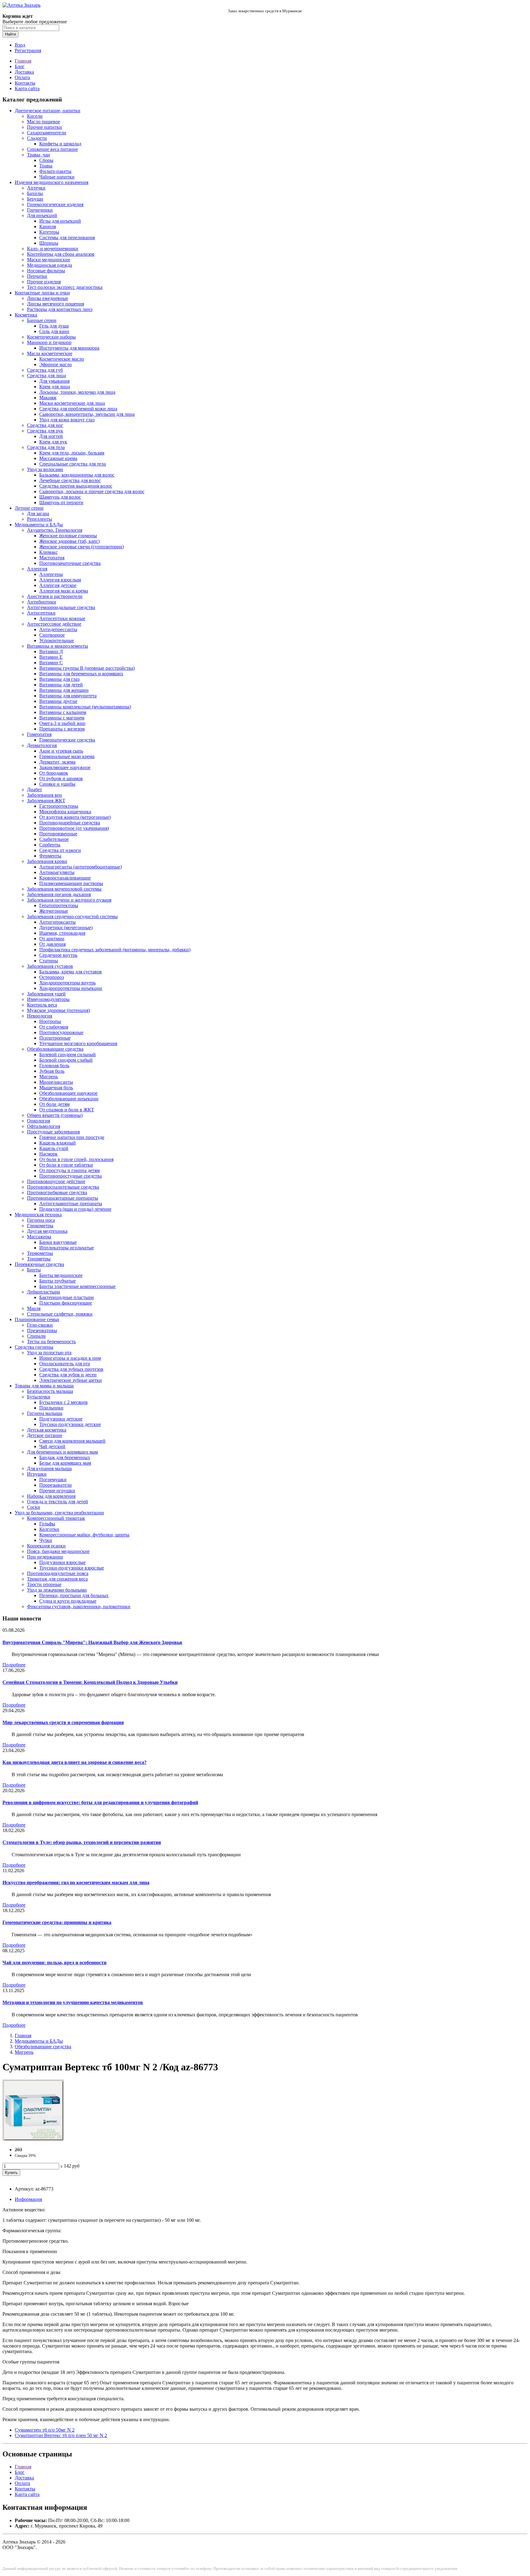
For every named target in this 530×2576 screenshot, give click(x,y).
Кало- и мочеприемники (53, 249)
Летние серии (29, 508)
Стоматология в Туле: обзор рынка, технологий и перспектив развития (82, 1842)
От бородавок (54, 773)
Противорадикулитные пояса (58, 1573)
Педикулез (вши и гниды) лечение (75, 1209)
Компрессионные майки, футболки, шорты (84, 1535)
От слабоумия (54, 1027)
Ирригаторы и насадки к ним (70, 1358)
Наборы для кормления (51, 1496)
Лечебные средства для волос (70, 480)
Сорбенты (50, 845)
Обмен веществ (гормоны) (55, 1115)
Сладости (37, 138)
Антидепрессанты (58, 629)
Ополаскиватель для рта (65, 1364)
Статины (49, 961)
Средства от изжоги (60, 850)
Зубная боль (52, 1071)
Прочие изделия (44, 282)
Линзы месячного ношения (56, 304)
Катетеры (49, 232)
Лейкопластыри (44, 1292)
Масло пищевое (44, 122)
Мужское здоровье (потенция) (58, 1010)
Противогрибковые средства (57, 1192)
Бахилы (35, 193)
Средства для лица (46, 376)
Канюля (48, 226)
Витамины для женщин (64, 690)
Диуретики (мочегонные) (66, 928)
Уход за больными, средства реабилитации (59, 1513)
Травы (46, 166)
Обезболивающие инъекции (69, 1099)
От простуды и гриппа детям (69, 1170)
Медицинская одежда (50, 265)
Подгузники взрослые (62, 1562)
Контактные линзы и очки (42, 293)
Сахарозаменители (47, 133)
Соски (34, 1507)
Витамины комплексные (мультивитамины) (85, 707)
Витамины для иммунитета (68, 696)
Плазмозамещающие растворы (71, 883)
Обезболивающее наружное (68, 1093)
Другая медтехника (47, 1231)
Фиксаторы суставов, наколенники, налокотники (79, 1606)
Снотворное (52, 635)
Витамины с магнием (62, 718)
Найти (10, 34)
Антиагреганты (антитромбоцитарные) (81, 867)
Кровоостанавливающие (65, 878)
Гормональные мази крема (67, 756)
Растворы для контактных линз (60, 309)
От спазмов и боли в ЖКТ (67, 1110)
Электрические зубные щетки (71, 1380)
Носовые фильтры (46, 271)
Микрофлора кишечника (65, 812)
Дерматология (42, 745)
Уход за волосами (45, 469)
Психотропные (55, 1038)
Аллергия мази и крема (64, 591)
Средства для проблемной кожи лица (78, 409)
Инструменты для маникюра (69, 348)
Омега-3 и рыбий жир (62, 723)
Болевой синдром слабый (66, 1060)
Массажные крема (58, 458)
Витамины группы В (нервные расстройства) (87, 668)
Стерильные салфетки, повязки (60, 1314)
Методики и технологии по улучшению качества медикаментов (73, 2002)
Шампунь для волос (60, 497)
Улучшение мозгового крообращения (78, 1043)
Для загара (38, 514)
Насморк (48, 1154)
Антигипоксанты (58, 922)
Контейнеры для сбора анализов (61, 254)
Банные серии (42, 320)
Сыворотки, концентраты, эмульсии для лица (87, 414)
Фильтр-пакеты (55, 171)
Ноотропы (50, 1021)
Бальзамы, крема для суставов (71, 972)
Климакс (48, 552)
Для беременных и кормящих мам (62, 1452)
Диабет (35, 790)
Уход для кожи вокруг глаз (67, 420)
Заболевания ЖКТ (46, 801)
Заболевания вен (44, 795)
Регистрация (28, 50)
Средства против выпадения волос (76, 486)
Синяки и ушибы (57, 784)
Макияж (48, 398)
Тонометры (39, 1259)
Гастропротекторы (59, 806)
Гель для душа (54, 326)
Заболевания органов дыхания (59, 894)
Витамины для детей (61, 685)
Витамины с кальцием (63, 712)
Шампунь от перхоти (61, 502)
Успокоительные (57, 640)
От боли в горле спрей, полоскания (76, 1159)
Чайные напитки (57, 177)
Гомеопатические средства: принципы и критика (57, 1922)
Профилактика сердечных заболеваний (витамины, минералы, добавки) (115, 950)
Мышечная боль (56, 1088)
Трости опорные (44, 1584)
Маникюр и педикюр (49, 342)
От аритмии (52, 939)
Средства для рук (45, 431)
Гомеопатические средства (67, 740)
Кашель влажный (58, 1143)
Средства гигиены (34, 1347)
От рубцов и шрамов (61, 778)
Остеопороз (52, 977)
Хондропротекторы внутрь (67, 983)
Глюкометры (40, 1226)
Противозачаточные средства (70, 563)
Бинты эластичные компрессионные (77, 1286)
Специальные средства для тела (73, 464)
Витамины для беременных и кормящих (81, 674)
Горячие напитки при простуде (72, 1137)
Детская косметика (47, 1430)
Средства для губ (45, 370)
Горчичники (40, 210)
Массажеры (39, 1237)
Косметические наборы (51, 337)
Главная (23, 61)
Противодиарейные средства (70, 823)
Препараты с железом (62, 729)
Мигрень (49, 1077)
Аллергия (37, 569)
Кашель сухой (54, 1148)
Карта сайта (27, 88)
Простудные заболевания (53, 1132)
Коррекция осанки (46, 1546)
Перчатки (37, 276)
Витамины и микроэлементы (58, 646)
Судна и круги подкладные (68, 1601)
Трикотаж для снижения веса (57, 1579)
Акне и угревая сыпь (61, 751)
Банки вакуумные (58, 1242)
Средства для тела (46, 447)
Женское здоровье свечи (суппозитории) (82, 547)
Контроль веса (42, 1005)
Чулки (46, 1540)
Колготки (49, 1529)
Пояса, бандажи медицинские (58, 1551)
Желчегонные (54, 911)
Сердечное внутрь (58, 955)
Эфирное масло (56, 364)
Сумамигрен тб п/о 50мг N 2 (45, 2430)
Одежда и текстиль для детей (58, 1502)
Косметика (26, 315)
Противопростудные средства (71, 1176)
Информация (28, 2199)
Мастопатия (52, 558)
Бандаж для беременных (65, 1457)
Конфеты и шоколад (60, 144)
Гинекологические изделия (55, 204)
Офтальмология (44, 1126)
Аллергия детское (58, 585)
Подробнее (14, 1665)
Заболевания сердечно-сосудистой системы (72, 916)
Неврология (40, 1016)
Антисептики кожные (62, 618)
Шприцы (49, 243)
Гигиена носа (41, 1220)
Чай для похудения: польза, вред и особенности (54, 1963)
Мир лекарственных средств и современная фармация (63, 1722)
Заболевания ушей (46, 994)
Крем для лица (55, 387)
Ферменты (50, 856)
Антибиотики (42, 602)
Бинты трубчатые (58, 1281)
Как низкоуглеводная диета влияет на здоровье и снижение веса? (75, 1762)
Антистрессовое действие (54, 624)
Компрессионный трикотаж (56, 1518)
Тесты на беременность (51, 1342)
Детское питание (45, 1435)
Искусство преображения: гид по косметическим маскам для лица (76, 1882)
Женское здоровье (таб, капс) (69, 541)
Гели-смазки (40, 1325)
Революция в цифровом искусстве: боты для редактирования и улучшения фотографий (100, 1802)
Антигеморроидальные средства (61, 607)
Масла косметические (50, 353)
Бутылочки (39, 1397)
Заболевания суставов (50, 966)
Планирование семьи (37, 1319)
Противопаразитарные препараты (63, 1198)
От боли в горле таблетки (66, 1165)
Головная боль (54, 1066)
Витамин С (51, 663)
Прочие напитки (44, 127)
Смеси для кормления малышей (72, 1441)
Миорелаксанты (56, 1082)
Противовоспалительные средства (63, 1187)
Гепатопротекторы (59, 905)
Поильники (51, 1408)
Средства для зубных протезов (71, 1369)
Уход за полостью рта (49, 1353)
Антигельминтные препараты (71, 1204)
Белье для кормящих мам (65, 1463)
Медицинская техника (38, 1215)
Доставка (24, 72)
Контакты (25, 83)
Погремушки (53, 1480)
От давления (52, 944)
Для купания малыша (49, 1468)
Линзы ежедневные (48, 298)
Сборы (46, 160)
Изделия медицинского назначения (52, 182)
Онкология (38, 1121)
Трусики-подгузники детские (70, 1424)
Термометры (40, 1253)
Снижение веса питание (52, 149)
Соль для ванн (54, 331)
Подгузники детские (61, 1419)
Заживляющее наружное (65, 767)
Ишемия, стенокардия (62, 933)
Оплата (22, 77)
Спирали (36, 1336)
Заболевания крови (47, 861)
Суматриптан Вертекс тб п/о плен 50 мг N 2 (61, 2435)
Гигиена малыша (45, 1413)
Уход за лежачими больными (57, 1590)
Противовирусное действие (56, 1181)
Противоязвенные (58, 834)
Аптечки (36, 188)
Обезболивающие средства (55, 1049)
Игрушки (37, 1474)
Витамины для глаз (59, 679)
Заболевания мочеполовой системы (64, 889)
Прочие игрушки (57, 1491)
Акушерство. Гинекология (55, 530)
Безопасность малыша (50, 1391)
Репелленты (40, 519)
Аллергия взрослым (60, 580)
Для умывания (54, 381)
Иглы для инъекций (60, 221)
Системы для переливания (67, 238)
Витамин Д (51, 652)
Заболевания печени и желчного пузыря (69, 900)
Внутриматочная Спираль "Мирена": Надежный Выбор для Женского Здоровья (92, 1642)
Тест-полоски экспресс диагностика (65, 287)
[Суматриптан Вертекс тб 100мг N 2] (33, 2139)
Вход (20, 45)
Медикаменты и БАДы (39, 525)
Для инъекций (42, 215)
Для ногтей (51, 436)
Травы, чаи (38, 155)
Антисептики (41, 613)
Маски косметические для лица (72, 403)
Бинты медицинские (61, 1275)
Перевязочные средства (39, 1264)
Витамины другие (58, 701)
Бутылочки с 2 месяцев (63, 1402)
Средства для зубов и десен (68, 1375)
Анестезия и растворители (55, 596)
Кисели (35, 116)
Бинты (34, 1270)
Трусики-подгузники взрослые (72, 1568)
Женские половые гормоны (68, 536)
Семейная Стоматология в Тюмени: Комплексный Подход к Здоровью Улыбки (90, 1682)
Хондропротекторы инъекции (71, 988)
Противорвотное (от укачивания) (74, 828)
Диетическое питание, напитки (48, 111)
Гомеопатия (39, 734)
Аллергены (51, 574)
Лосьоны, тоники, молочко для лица (77, 392)
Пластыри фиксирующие (66, 1303)
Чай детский (52, 1446)
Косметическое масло (62, 359)
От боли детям (54, 1104)
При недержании (45, 1557)
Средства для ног (45, 425)
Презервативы (42, 1330)
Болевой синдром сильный (67, 1054)
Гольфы (47, 1524)
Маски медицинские (49, 260)
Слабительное (54, 839)
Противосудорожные (61, 1032)
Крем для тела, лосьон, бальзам (72, 453)
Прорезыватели (56, 1485)
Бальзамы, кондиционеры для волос (77, 475)
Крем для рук (53, 442)
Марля (34, 1308)
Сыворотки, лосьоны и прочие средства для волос (92, 491)
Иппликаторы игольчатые (67, 1248)
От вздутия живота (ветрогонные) (75, 817)
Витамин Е (51, 657)
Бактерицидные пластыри (67, 1297)
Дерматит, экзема (57, 762)
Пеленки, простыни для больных (74, 1595)
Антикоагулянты (57, 872)
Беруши (35, 199)
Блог (20, 66)
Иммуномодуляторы (48, 999)
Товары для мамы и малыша (44, 1386)
